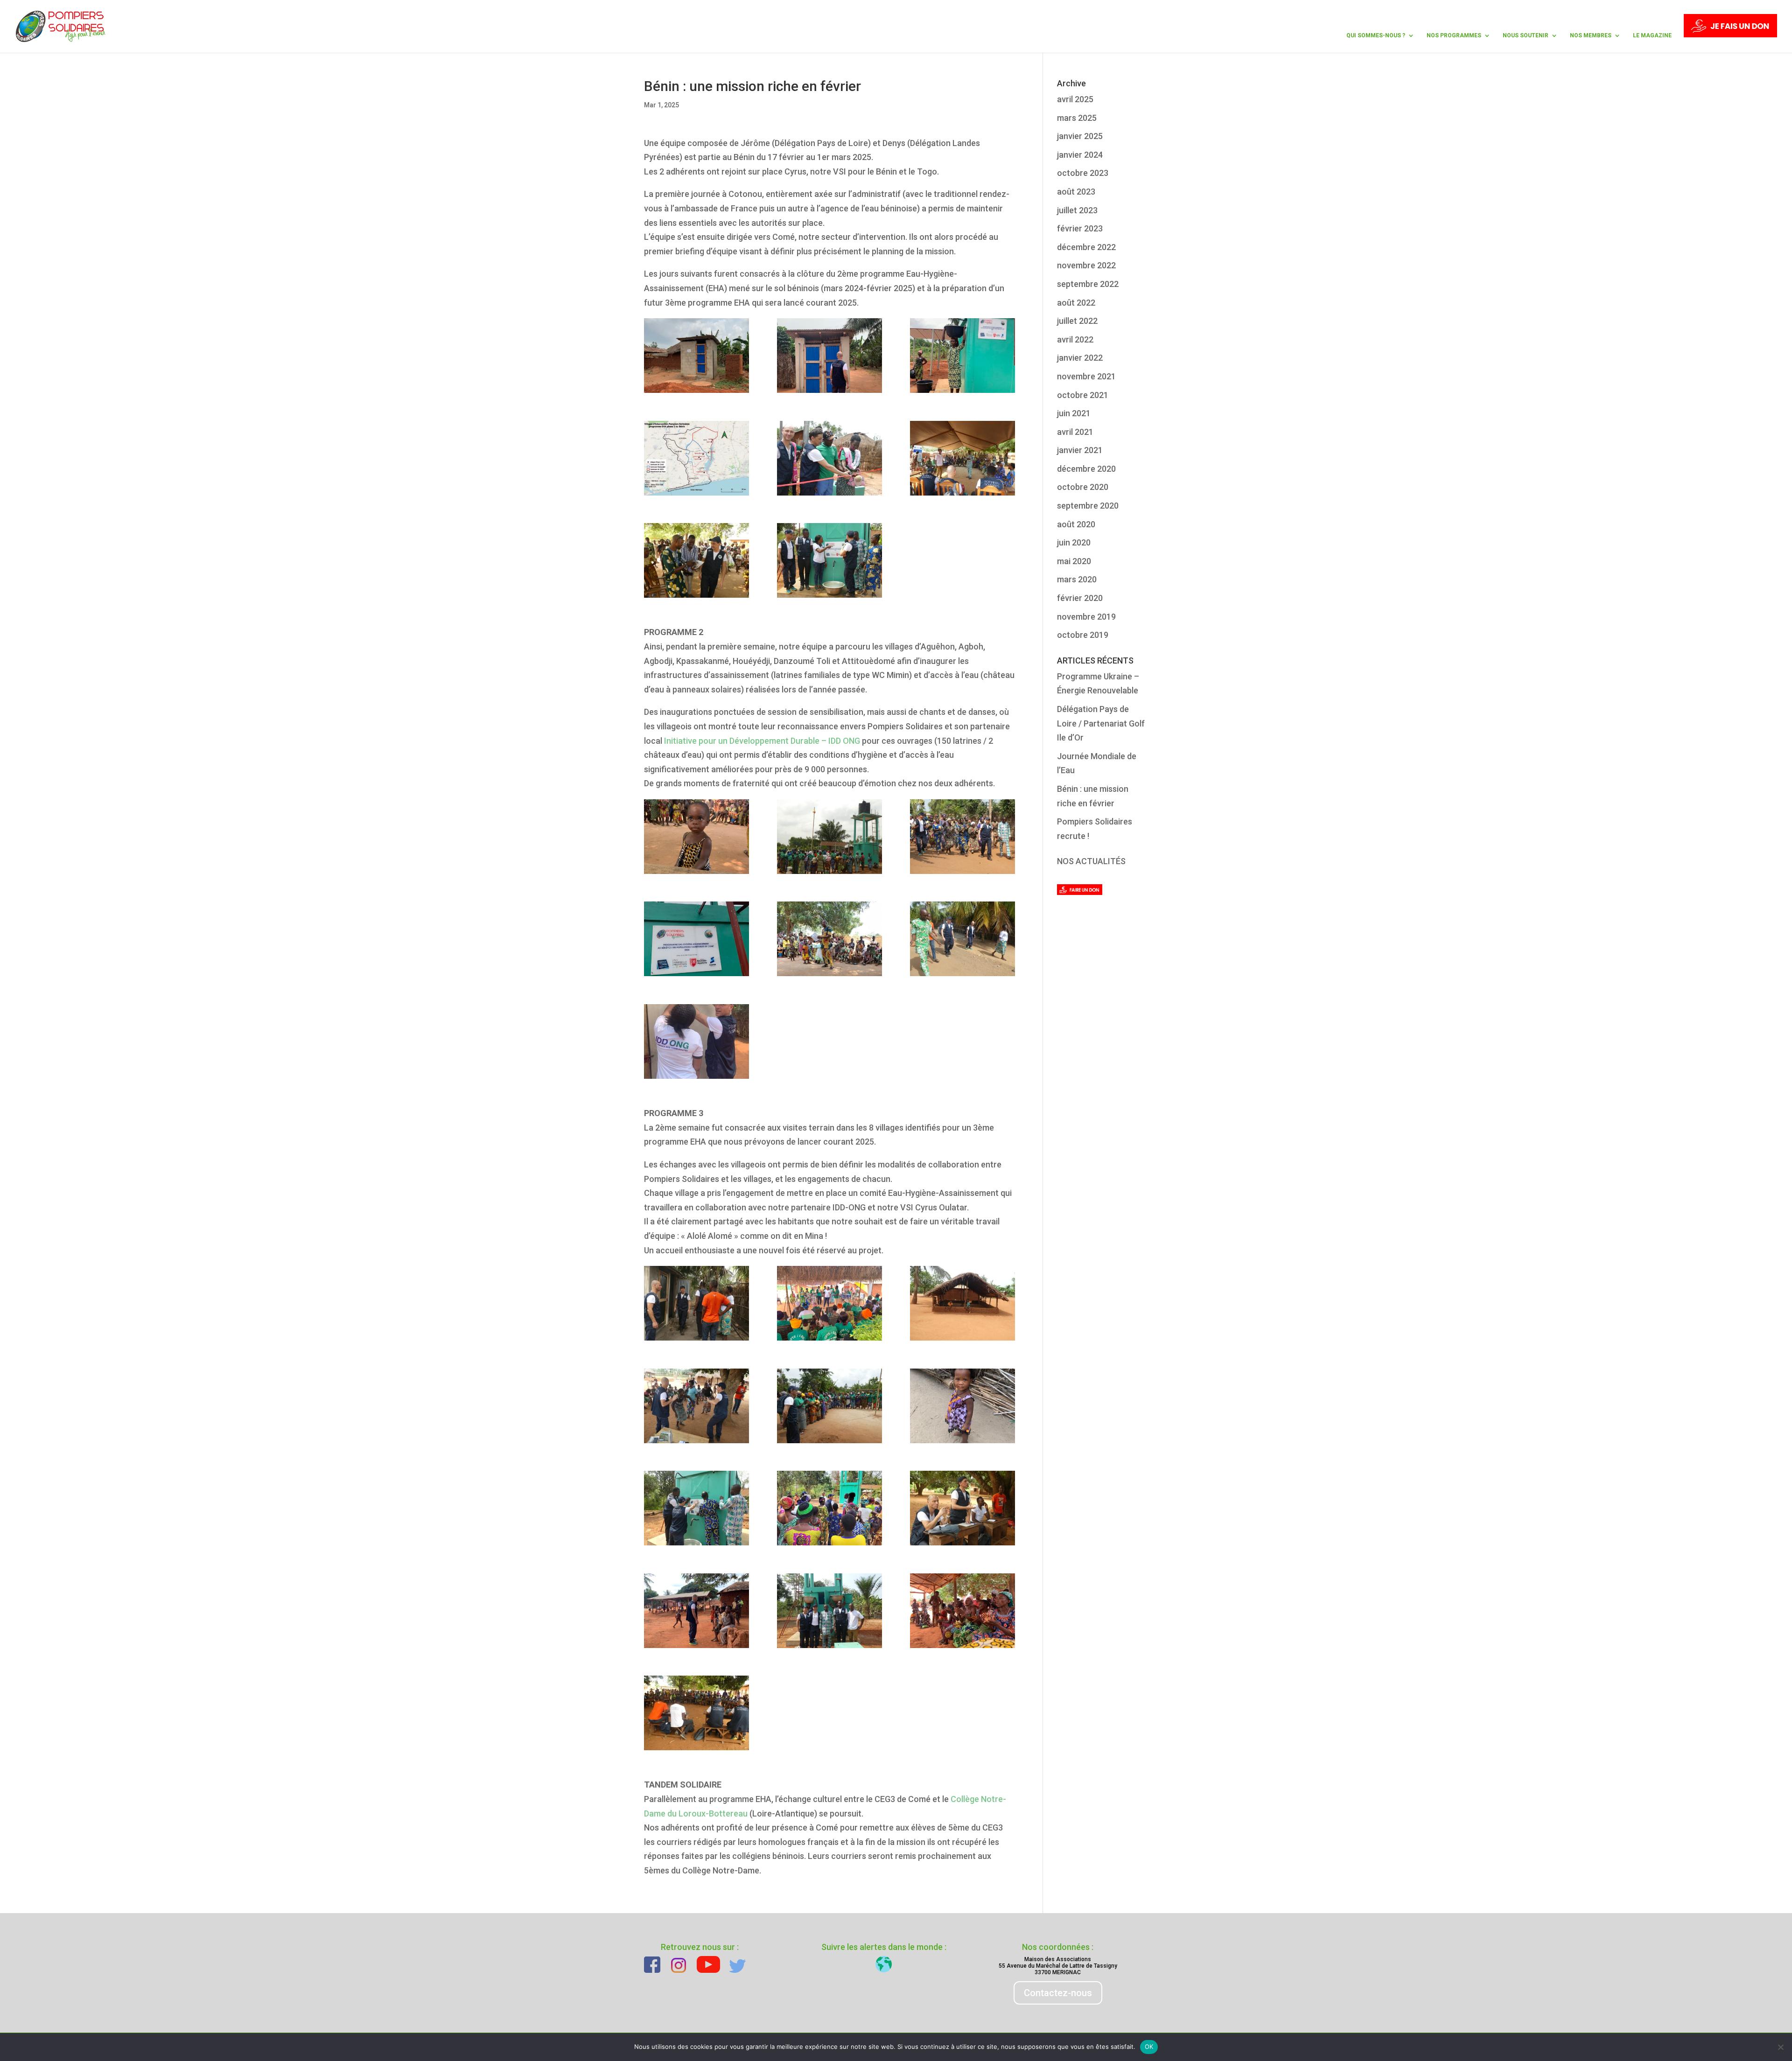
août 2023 (1076, 192)
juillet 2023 (1077, 210)
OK (1149, 2047)
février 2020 (1080, 598)
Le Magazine (1652, 35)
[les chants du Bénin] (962, 1611)
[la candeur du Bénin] (696, 837)
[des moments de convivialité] (696, 1406)
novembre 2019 (1086, 617)
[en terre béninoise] (962, 1303)
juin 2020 (1074, 542)
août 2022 (1076, 303)
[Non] (1780, 2047)
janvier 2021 (1080, 450)
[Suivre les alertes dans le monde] (884, 1964)
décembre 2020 (1086, 469)
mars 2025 (1077, 118)
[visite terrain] (962, 837)
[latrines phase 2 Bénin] (696, 356)
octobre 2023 (1083, 173)
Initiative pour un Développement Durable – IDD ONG (762, 741)
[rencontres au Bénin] (696, 1611)
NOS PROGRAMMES (1454, 35)
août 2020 (1076, 524)
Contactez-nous (1058, 1993)
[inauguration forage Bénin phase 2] (829, 458)
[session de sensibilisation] (829, 939)
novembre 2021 (1086, 376)
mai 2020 (1074, 561)
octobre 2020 (1083, 487)
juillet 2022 (1077, 321)
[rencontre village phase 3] (696, 1713)
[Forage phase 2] (962, 356)
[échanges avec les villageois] (962, 458)
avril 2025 (1075, 99)
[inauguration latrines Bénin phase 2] (696, 1041)
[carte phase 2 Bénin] (696, 458)
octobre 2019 (1083, 635)
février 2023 (1080, 228)
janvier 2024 (1080, 155)
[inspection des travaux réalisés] (829, 356)
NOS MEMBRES (1591, 35)
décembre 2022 (1086, 247)
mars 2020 (1077, 579)
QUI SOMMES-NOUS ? (1376, 35)
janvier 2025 (1080, 136)
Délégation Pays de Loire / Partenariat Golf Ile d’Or (1101, 723)
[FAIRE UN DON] (1730, 33)
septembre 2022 (1088, 284)
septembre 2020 (1088, 506)
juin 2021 (1074, 413)
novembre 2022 (1086, 265)
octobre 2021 (1083, 395)
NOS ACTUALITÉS (1091, 861)
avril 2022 (1075, 339)
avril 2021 (1075, 432)
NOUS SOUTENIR (1526, 35)
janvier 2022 (1080, 358)
